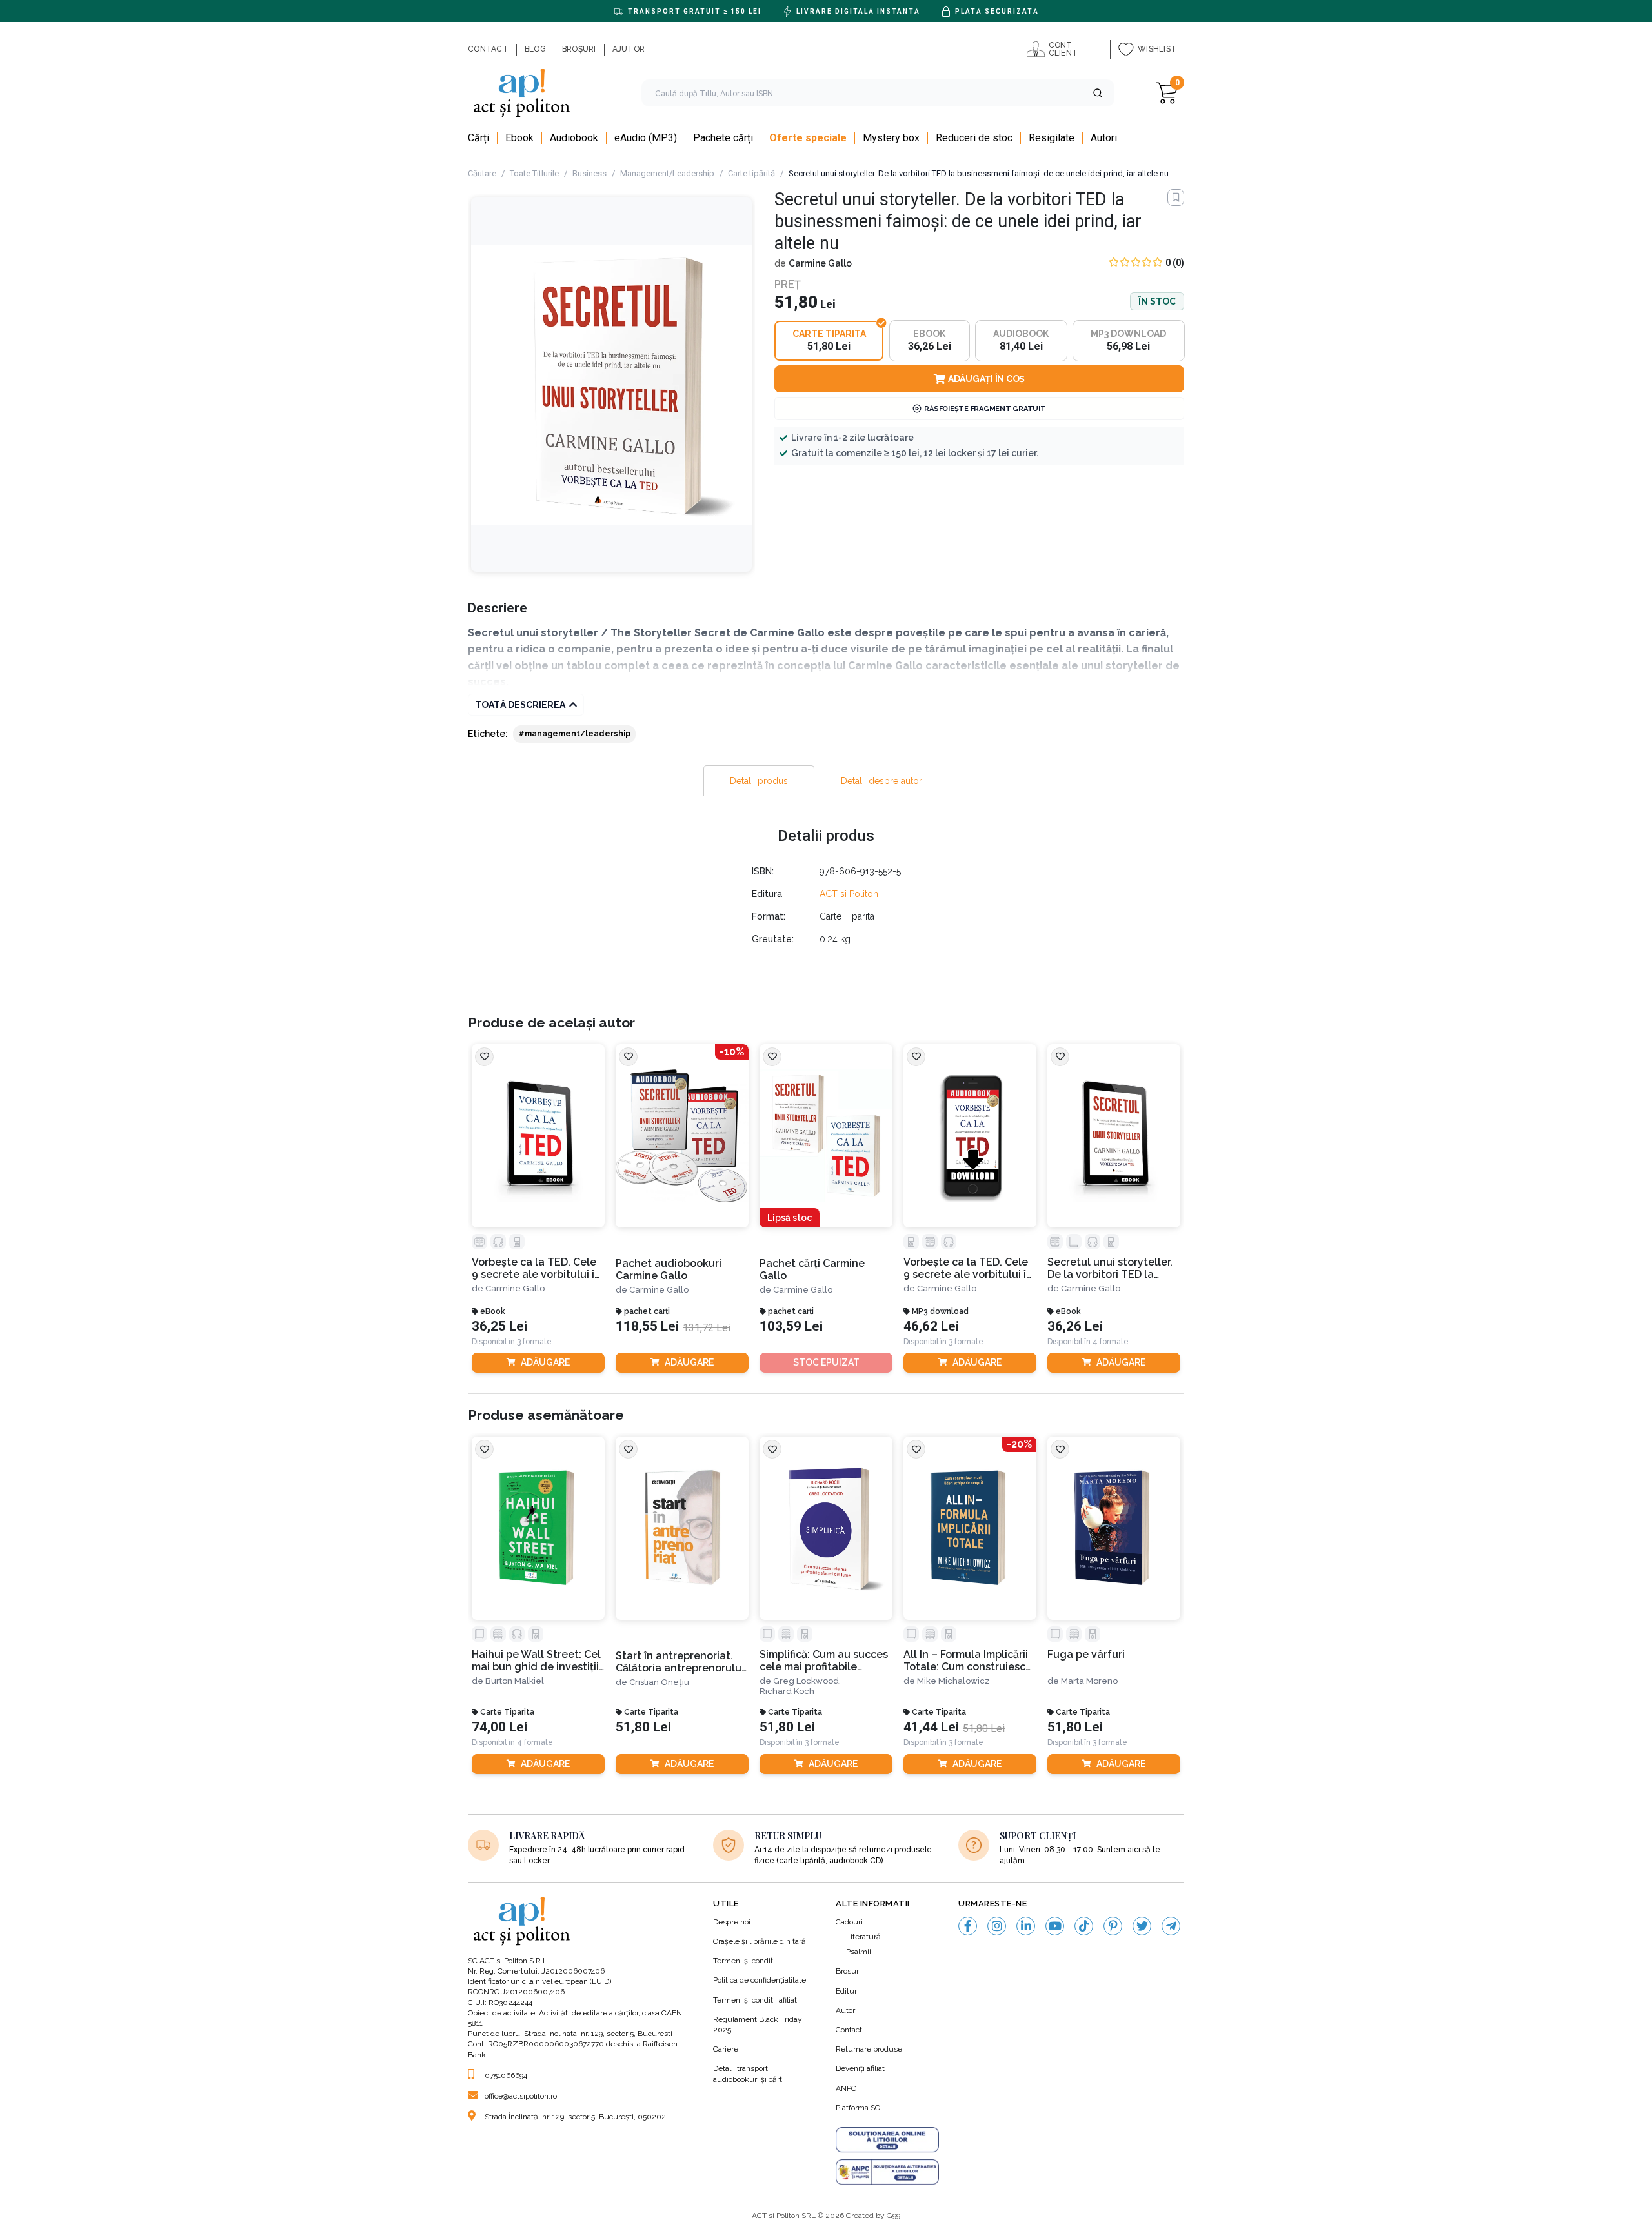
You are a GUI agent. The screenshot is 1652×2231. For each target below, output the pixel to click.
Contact (849, 2030)
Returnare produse (869, 2049)
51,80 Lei (643, 1727)
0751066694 (506, 2075)
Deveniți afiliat (860, 2068)
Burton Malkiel (515, 1681)
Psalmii (859, 1952)
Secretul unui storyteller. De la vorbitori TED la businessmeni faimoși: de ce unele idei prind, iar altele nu (1111, 1268)
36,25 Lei (499, 1327)
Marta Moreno (1089, 1681)
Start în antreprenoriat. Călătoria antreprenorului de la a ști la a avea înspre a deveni (682, 1662)
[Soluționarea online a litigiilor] (887, 2140)
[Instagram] (997, 1926)
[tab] (759, 781)
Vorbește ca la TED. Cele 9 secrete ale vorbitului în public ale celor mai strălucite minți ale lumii (968, 1268)
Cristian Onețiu (659, 1682)
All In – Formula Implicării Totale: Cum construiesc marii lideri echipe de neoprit (966, 1661)
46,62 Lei (931, 1327)
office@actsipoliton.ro (521, 2096)
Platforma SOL (860, 2108)
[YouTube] (1055, 1926)
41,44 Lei (931, 1727)
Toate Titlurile (534, 173)
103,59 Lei (791, 1327)
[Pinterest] (1113, 1926)
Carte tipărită (751, 173)
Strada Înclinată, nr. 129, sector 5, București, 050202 (575, 2117)
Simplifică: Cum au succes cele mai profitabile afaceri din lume (824, 1661)
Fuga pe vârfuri (1086, 1654)
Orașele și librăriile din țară (760, 1941)
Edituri (847, 1991)
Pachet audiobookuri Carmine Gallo (669, 1269)
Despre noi (732, 1922)
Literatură (863, 1937)
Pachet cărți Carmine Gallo (812, 1269)
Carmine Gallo (820, 263)
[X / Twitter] (1142, 1926)
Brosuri (848, 1971)
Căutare (482, 173)
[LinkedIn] (1026, 1926)
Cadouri (849, 1922)
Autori (846, 2010)
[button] (1098, 93)
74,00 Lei (499, 1727)
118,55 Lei (647, 1327)
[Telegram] (1171, 1926)
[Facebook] (968, 1926)
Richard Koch (787, 1691)
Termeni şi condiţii (745, 1961)
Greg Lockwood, (807, 1681)
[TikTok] (1084, 1926)
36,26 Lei (1075, 1327)
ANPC (846, 2088)
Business (589, 173)
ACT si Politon (849, 894)
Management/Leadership (667, 173)
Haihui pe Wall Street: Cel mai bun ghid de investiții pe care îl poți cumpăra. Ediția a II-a (536, 1661)
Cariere (726, 2049)
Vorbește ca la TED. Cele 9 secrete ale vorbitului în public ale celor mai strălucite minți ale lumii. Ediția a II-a (536, 1268)
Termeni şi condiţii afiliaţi (756, 2000)
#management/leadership (574, 734)
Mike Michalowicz (953, 1681)
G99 (893, 2216)
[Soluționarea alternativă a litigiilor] (887, 2172)
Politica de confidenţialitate (760, 1980)
